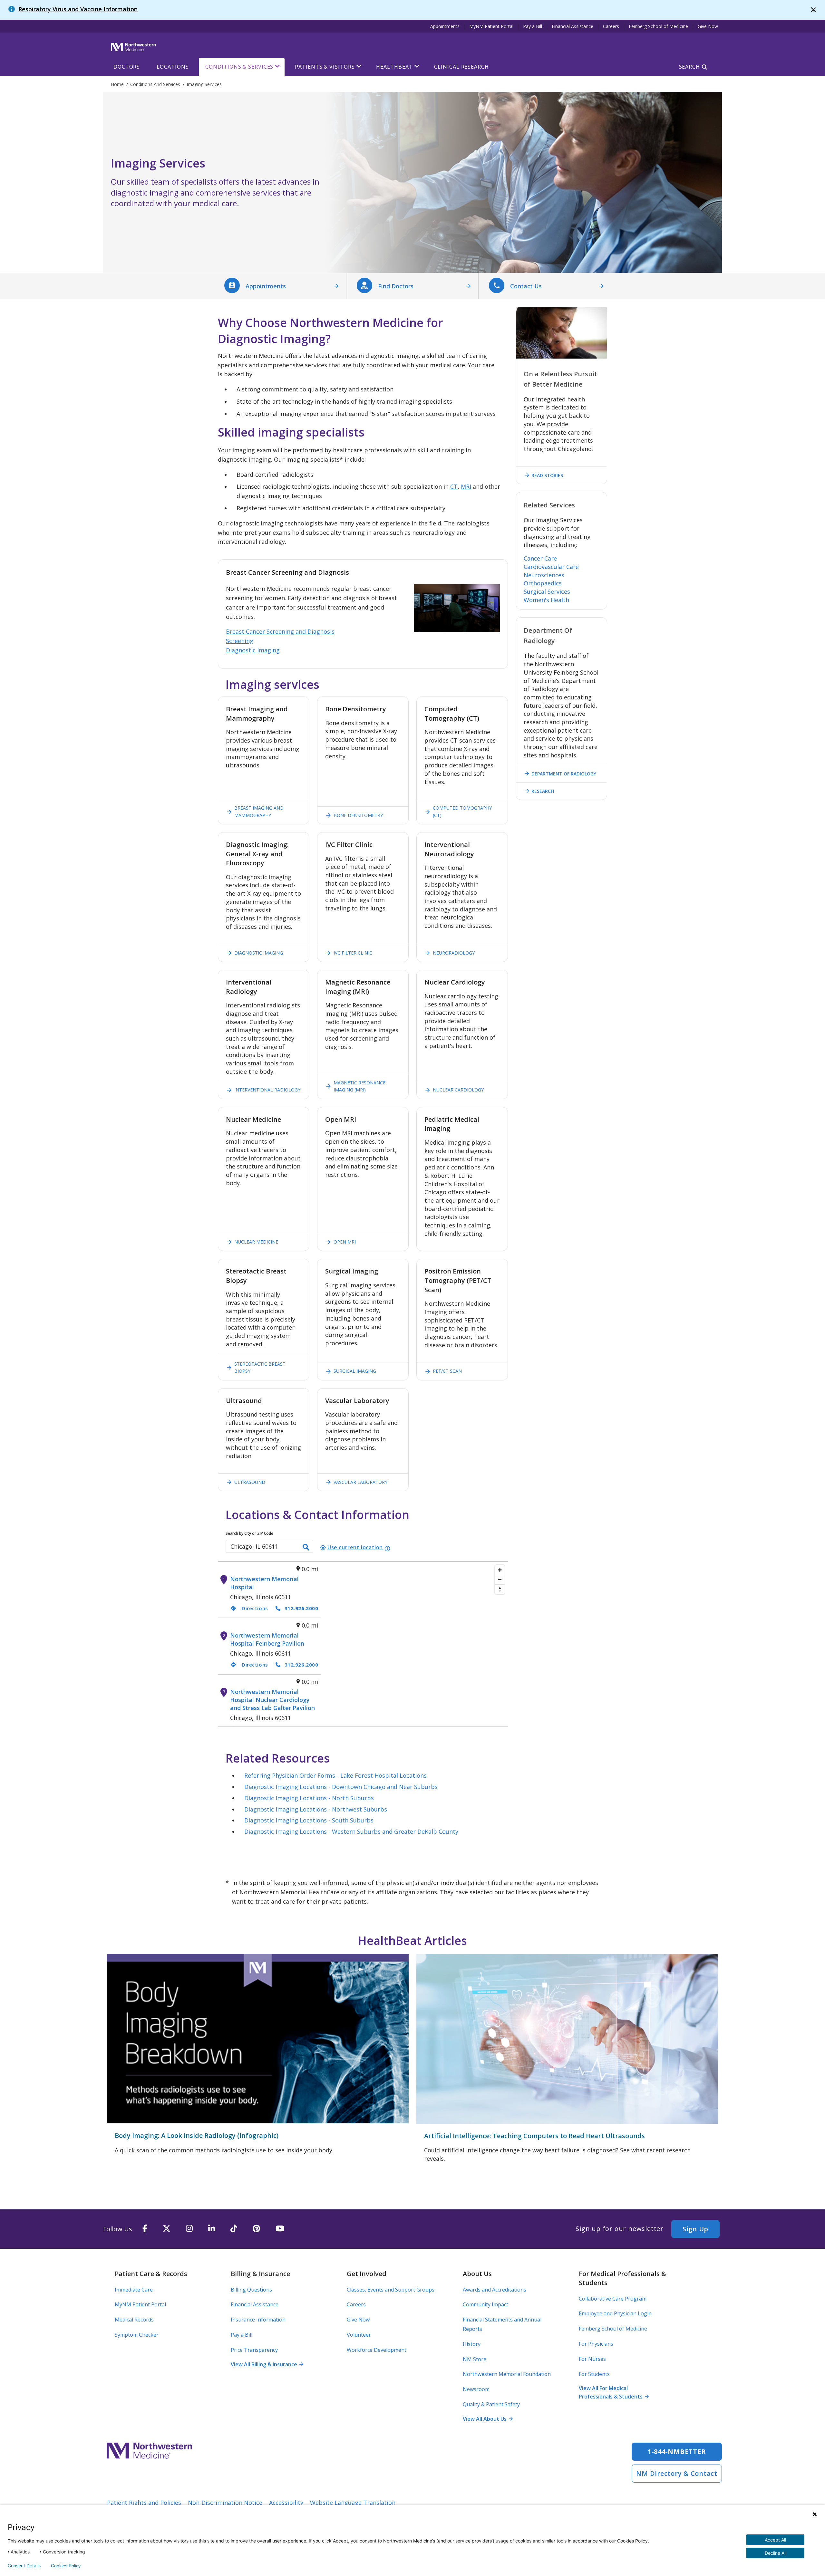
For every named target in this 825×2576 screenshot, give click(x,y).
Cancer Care (540, 558)
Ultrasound (246, 1482)
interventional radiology (263, 1090)
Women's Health (546, 600)
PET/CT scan (443, 1371)
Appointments (445, 26)
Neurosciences (544, 575)
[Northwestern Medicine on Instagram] (189, 2229)
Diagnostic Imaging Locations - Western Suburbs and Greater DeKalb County (351, 1831)
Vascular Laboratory (356, 1482)
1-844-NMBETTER (677, 2451)
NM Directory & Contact (677, 2473)
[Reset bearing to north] (500, 1589)
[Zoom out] (500, 1580)
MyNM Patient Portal (491, 26)
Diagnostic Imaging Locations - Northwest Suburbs (316, 1809)
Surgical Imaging (351, 1371)
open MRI (340, 1242)
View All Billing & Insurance (267, 2364)
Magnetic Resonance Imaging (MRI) (355, 1086)
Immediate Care (134, 2290)
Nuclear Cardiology (454, 1090)
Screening (240, 641)
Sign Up (695, 2229)
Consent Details (24, 2566)
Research (539, 791)
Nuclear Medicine (252, 1242)
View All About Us (488, 2419)
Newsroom (476, 2389)
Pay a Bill (533, 26)
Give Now (708, 26)
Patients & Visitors (325, 67)
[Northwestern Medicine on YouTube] (280, 2229)
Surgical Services (547, 591)
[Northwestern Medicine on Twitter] (167, 2229)
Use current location (351, 1547)
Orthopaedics (543, 583)
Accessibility (286, 2503)
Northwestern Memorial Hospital (264, 1583)
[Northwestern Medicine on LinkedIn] (212, 2229)
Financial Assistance (573, 26)
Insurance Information (258, 2320)
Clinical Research (461, 67)
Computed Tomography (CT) (458, 811)
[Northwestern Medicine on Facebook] (145, 2229)
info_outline (387, 1549)
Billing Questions (251, 2290)
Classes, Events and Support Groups (391, 2290)
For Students (594, 2374)
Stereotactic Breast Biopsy (256, 1367)
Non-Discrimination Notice (225, 2503)
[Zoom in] (500, 1570)
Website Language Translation (353, 2503)
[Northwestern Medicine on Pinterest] (256, 2229)
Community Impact (485, 2304)
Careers (611, 26)
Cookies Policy (66, 2566)
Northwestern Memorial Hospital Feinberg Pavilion (267, 1639)
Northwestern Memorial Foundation (507, 2374)
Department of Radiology (560, 774)
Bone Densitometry (354, 815)
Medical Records (134, 2320)
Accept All (775, 2540)
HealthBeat (394, 67)
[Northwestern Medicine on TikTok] (234, 2229)
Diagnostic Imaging (253, 650)
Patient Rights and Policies (144, 2503)
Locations (173, 67)
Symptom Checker (137, 2335)
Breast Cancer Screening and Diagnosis (280, 631)
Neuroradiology (450, 953)
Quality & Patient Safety (491, 2404)
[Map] (414, 1644)
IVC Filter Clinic (349, 953)
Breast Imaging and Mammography (255, 811)
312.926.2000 (301, 1608)
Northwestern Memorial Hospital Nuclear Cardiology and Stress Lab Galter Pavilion (272, 1700)
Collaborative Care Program (613, 2299)
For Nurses (592, 2359)
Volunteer (359, 2335)
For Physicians (596, 2344)
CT (454, 486)
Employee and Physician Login (615, 2313)
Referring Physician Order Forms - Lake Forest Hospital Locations (335, 1775)
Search (689, 67)
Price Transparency (254, 2350)
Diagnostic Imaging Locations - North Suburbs (309, 1798)
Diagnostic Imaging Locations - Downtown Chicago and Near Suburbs (341, 1787)
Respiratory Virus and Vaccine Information (78, 9)
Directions (249, 1608)
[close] (813, 10)
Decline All (776, 2553)
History (472, 2344)
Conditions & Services (239, 67)
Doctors (127, 67)
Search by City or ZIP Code (249, 1533)
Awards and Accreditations (495, 2290)
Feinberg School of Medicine (658, 26)
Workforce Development (377, 2350)
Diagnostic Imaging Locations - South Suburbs (309, 1820)
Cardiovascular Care (551, 567)
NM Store (475, 2359)
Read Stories (543, 475)
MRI (466, 486)
